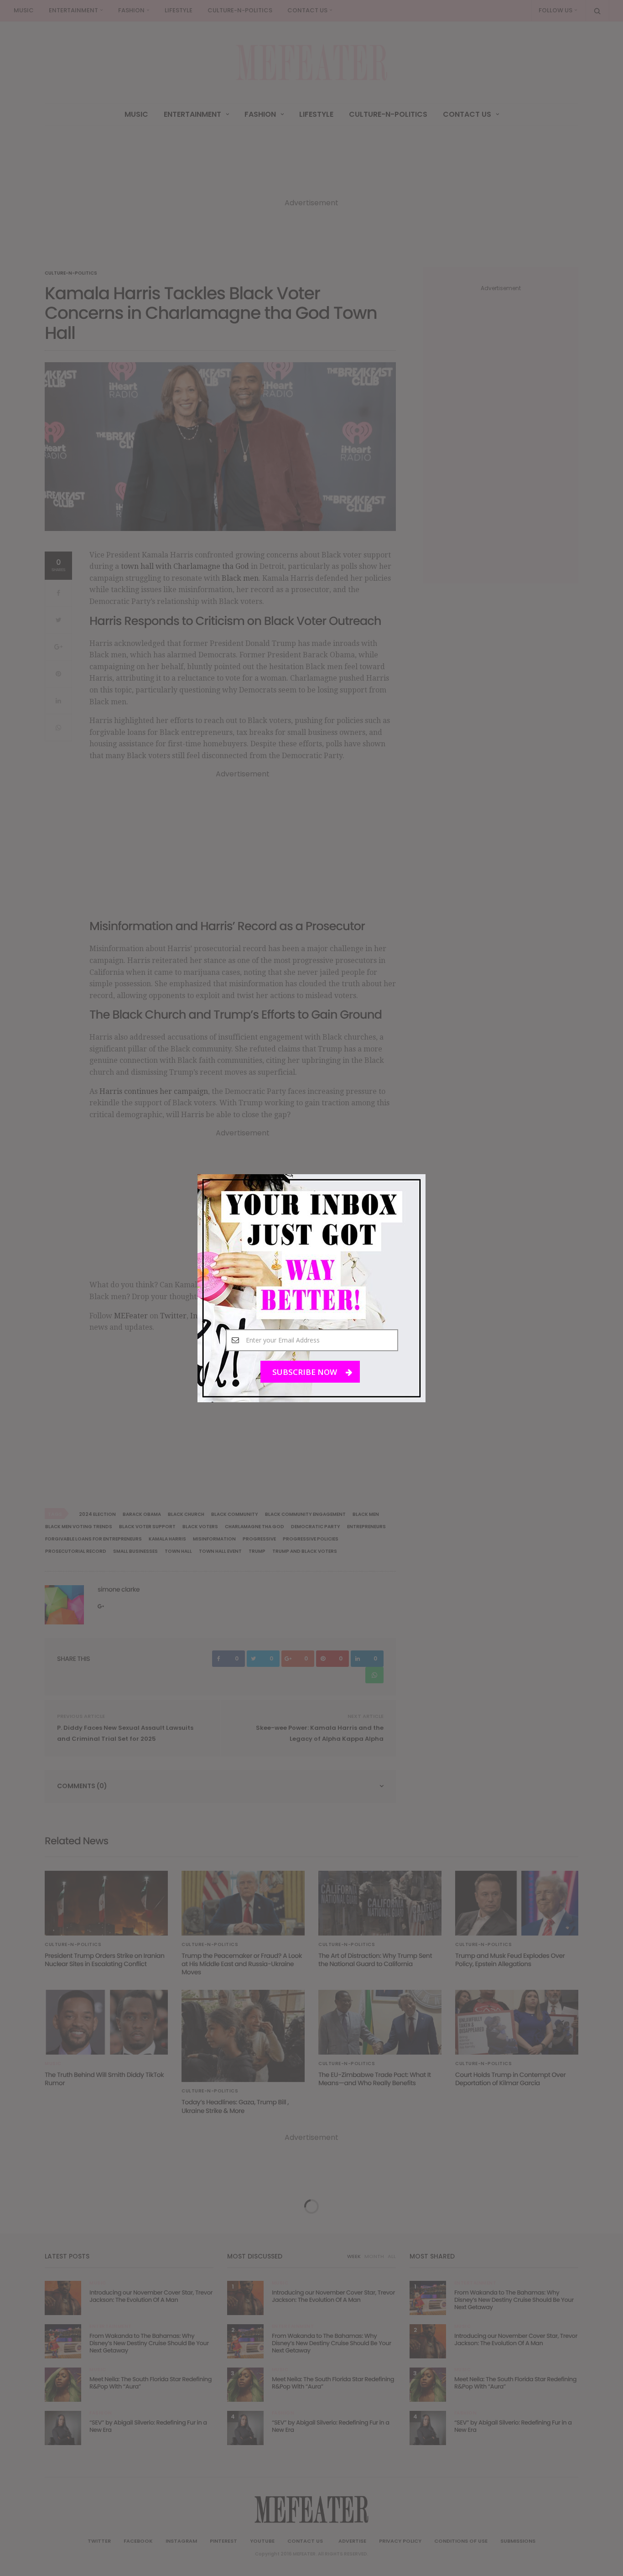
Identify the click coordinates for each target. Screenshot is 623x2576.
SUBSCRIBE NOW (306, 1371)
